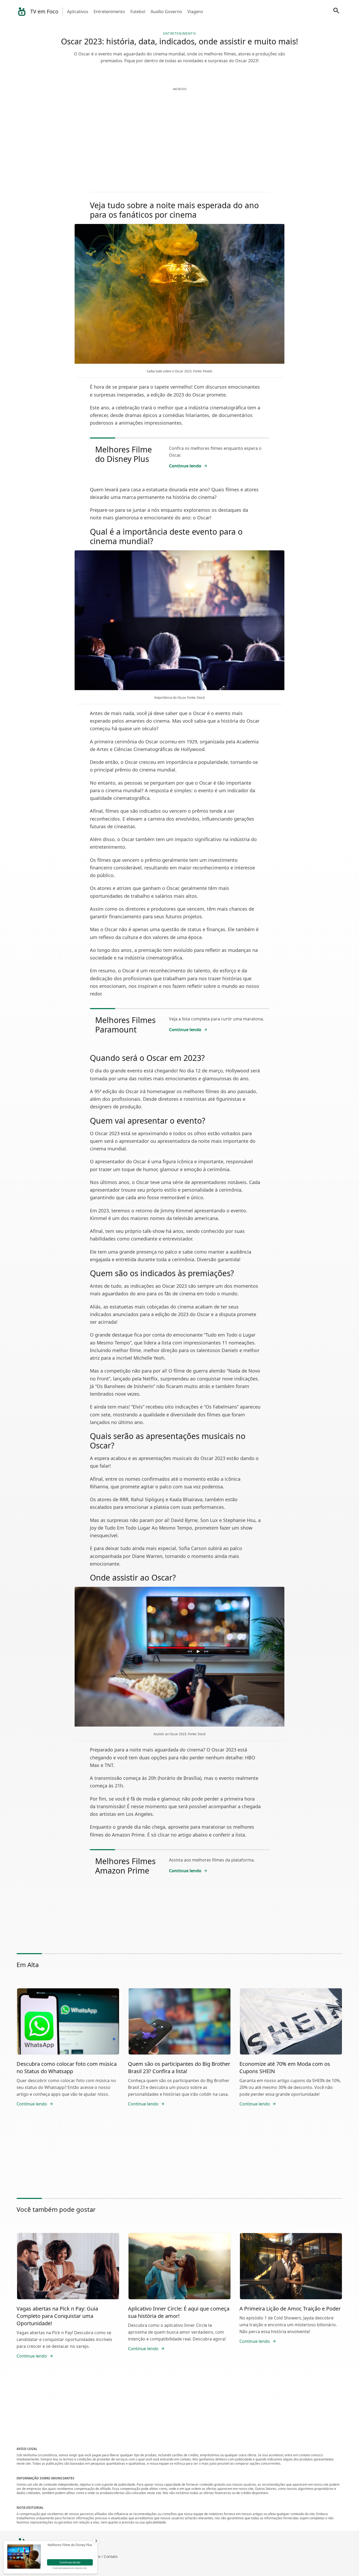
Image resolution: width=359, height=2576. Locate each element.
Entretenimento (109, 12)
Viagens (195, 12)
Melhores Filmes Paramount (125, 1025)
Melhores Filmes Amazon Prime (125, 1866)
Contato (111, 2556)
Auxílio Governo (166, 12)
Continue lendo (185, 466)
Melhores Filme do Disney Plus (124, 454)
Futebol (138, 12)
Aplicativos (78, 12)
